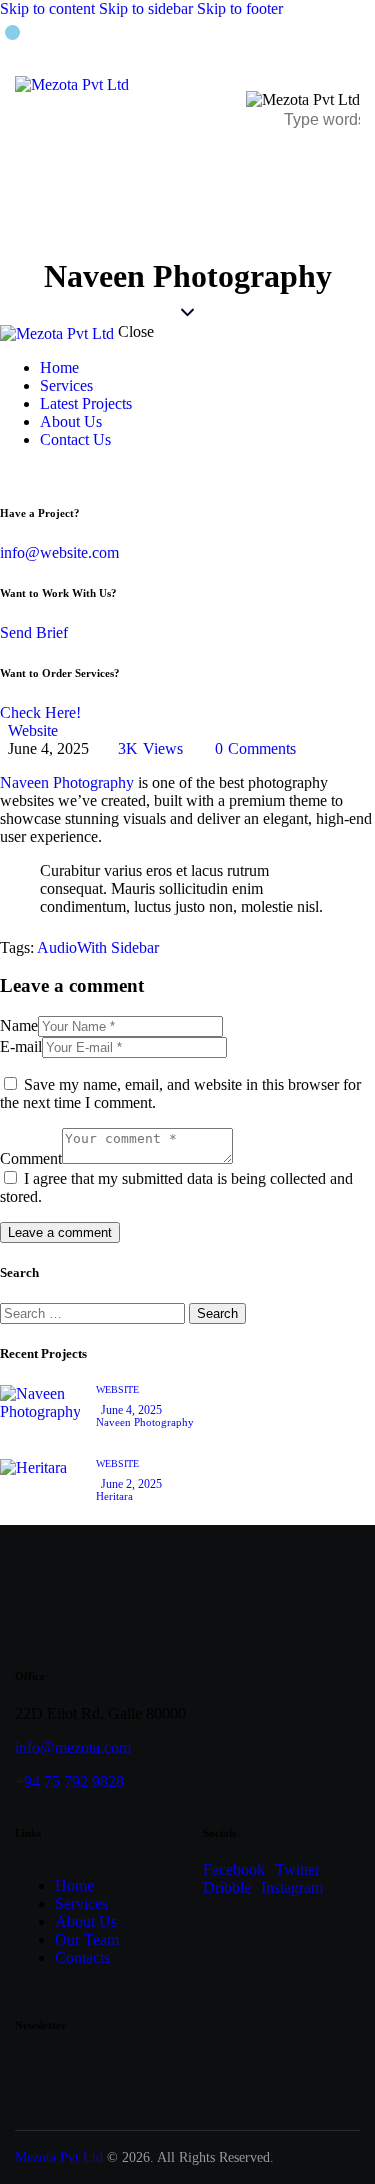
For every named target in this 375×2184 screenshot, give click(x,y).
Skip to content (47, 8)
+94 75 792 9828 (69, 1781)
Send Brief (34, 632)
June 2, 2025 (131, 1484)
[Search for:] (94, 1312)
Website (33, 730)
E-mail (21, 1046)
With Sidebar (118, 947)
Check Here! (40, 712)
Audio (57, 947)
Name (19, 1025)
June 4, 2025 (131, 1410)
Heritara (114, 1496)
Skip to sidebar (146, 8)
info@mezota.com (73, 1747)
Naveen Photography (67, 782)
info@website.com (59, 552)
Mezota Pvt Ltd (59, 2157)
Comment (31, 1158)
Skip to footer (240, 8)
